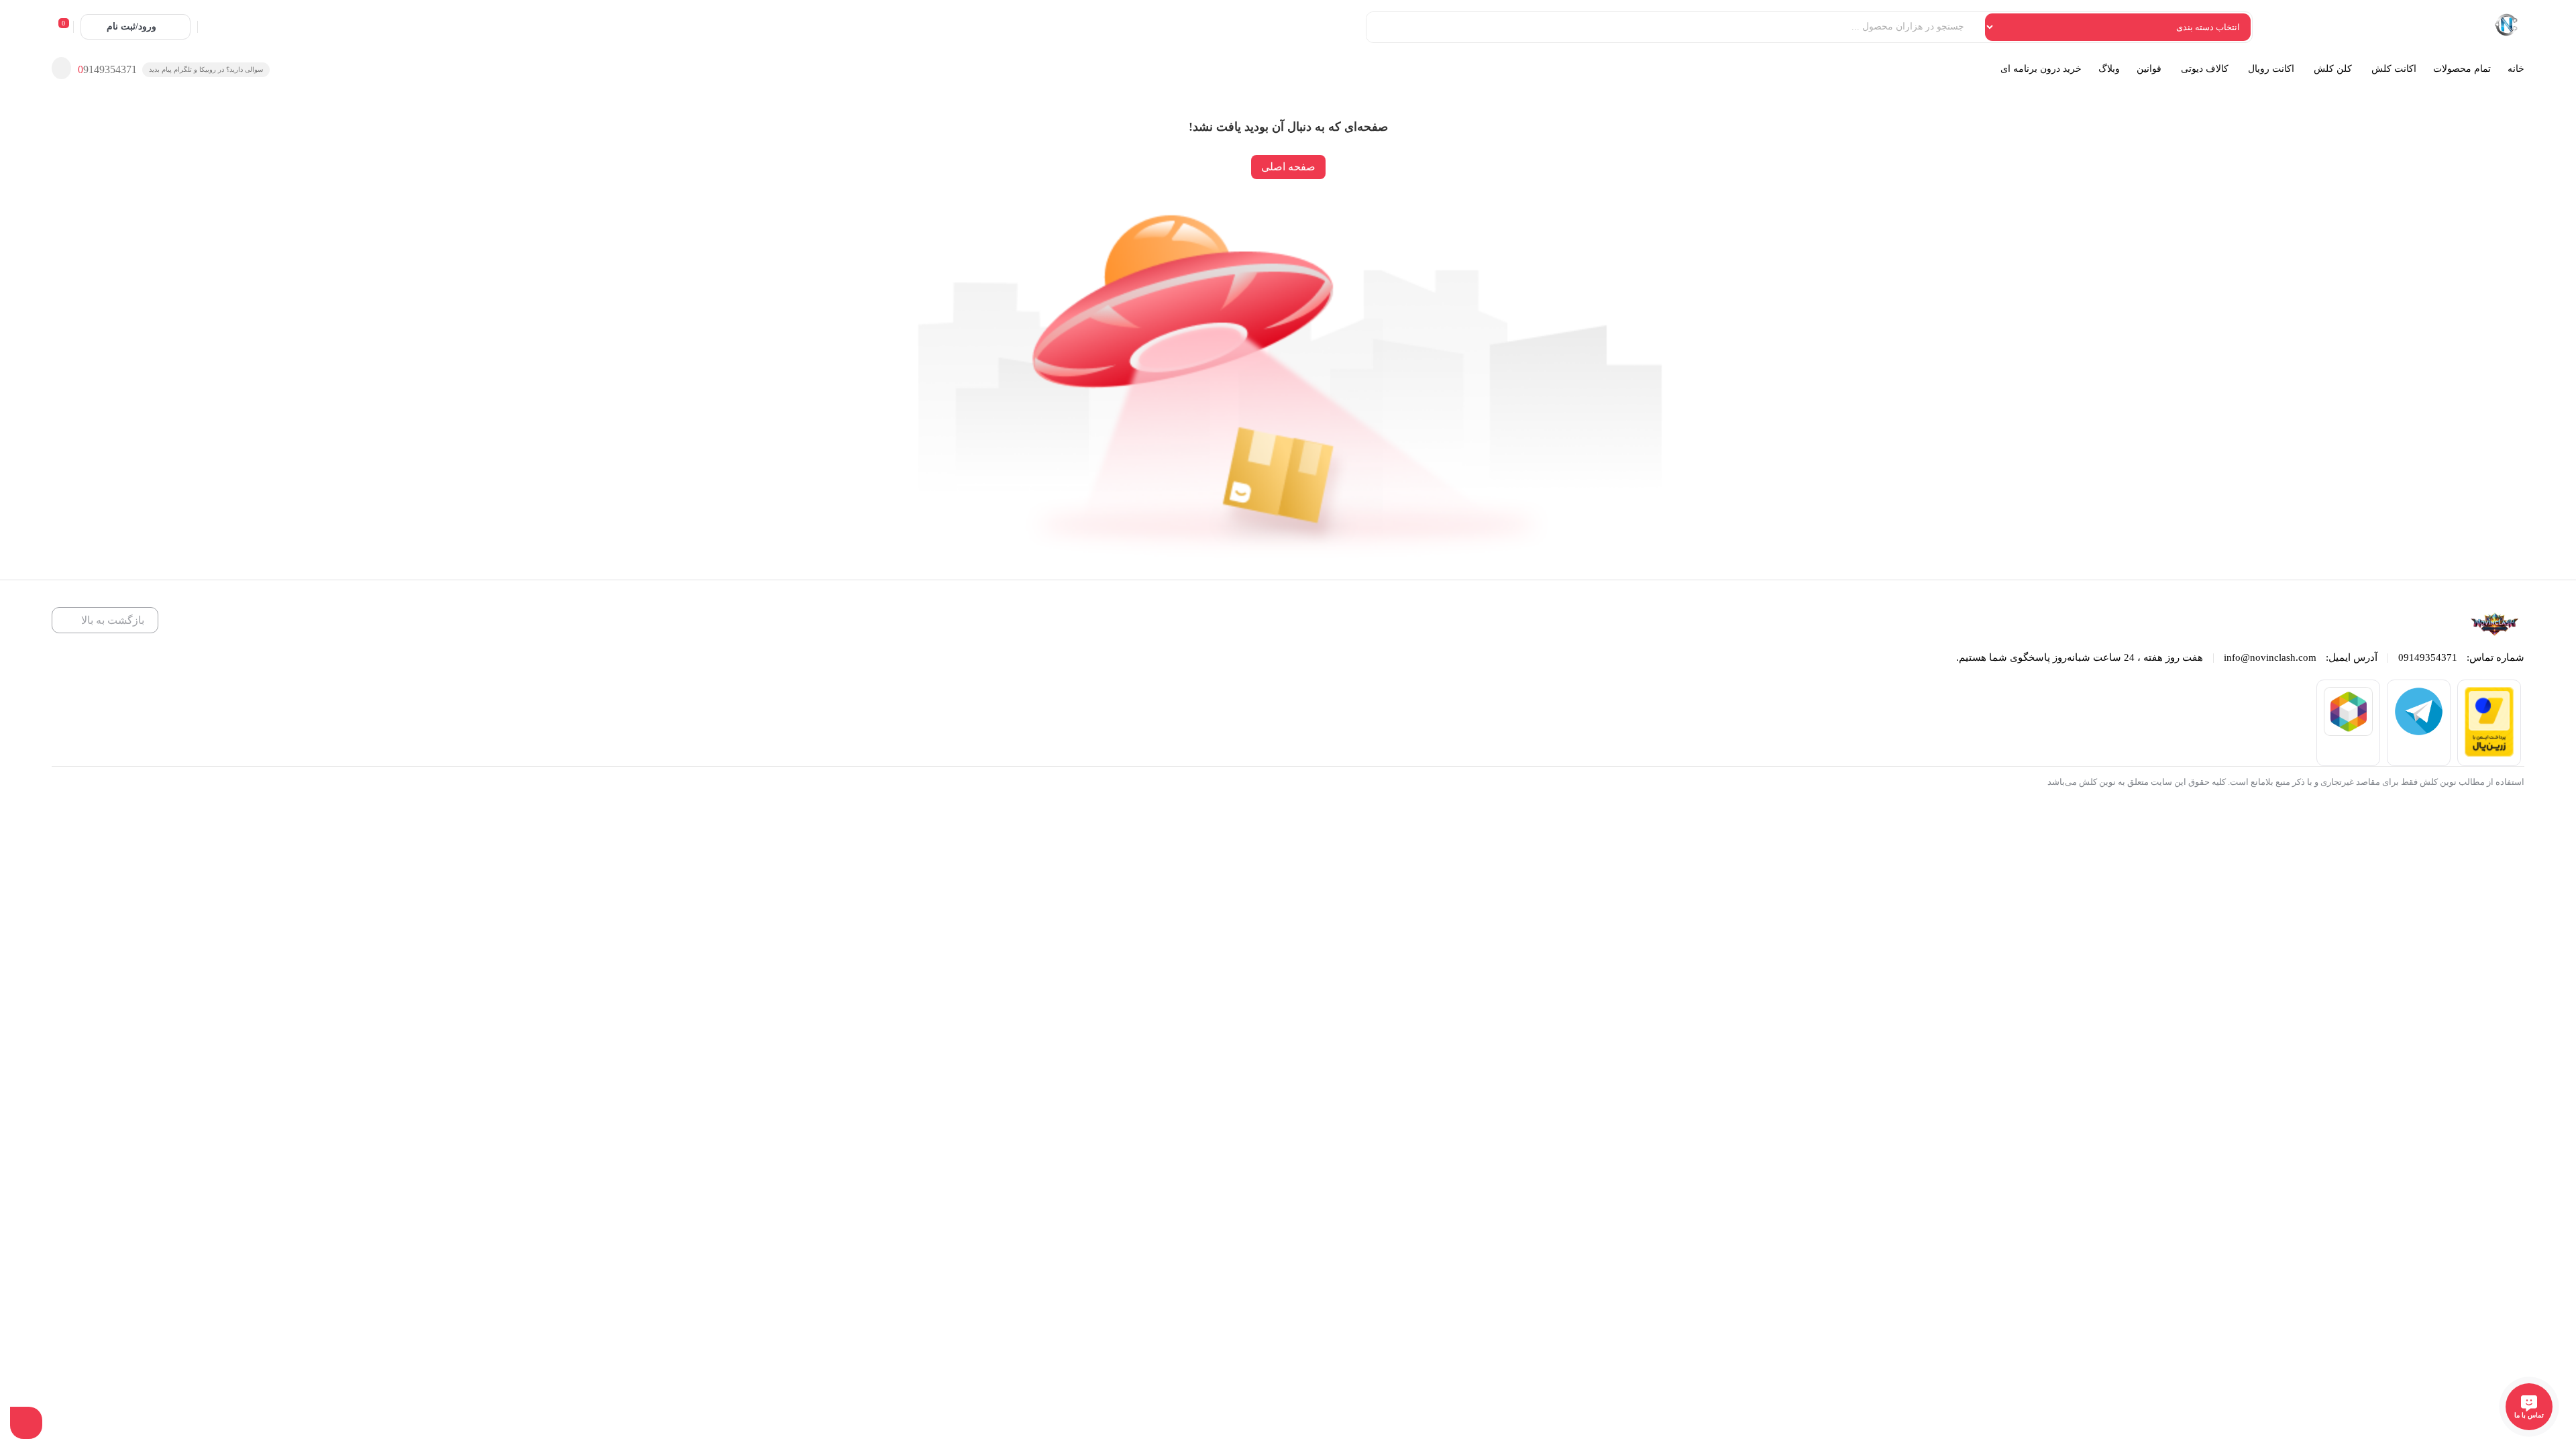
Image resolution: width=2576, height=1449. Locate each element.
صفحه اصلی (1288, 167)
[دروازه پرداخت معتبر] (2489, 753)
